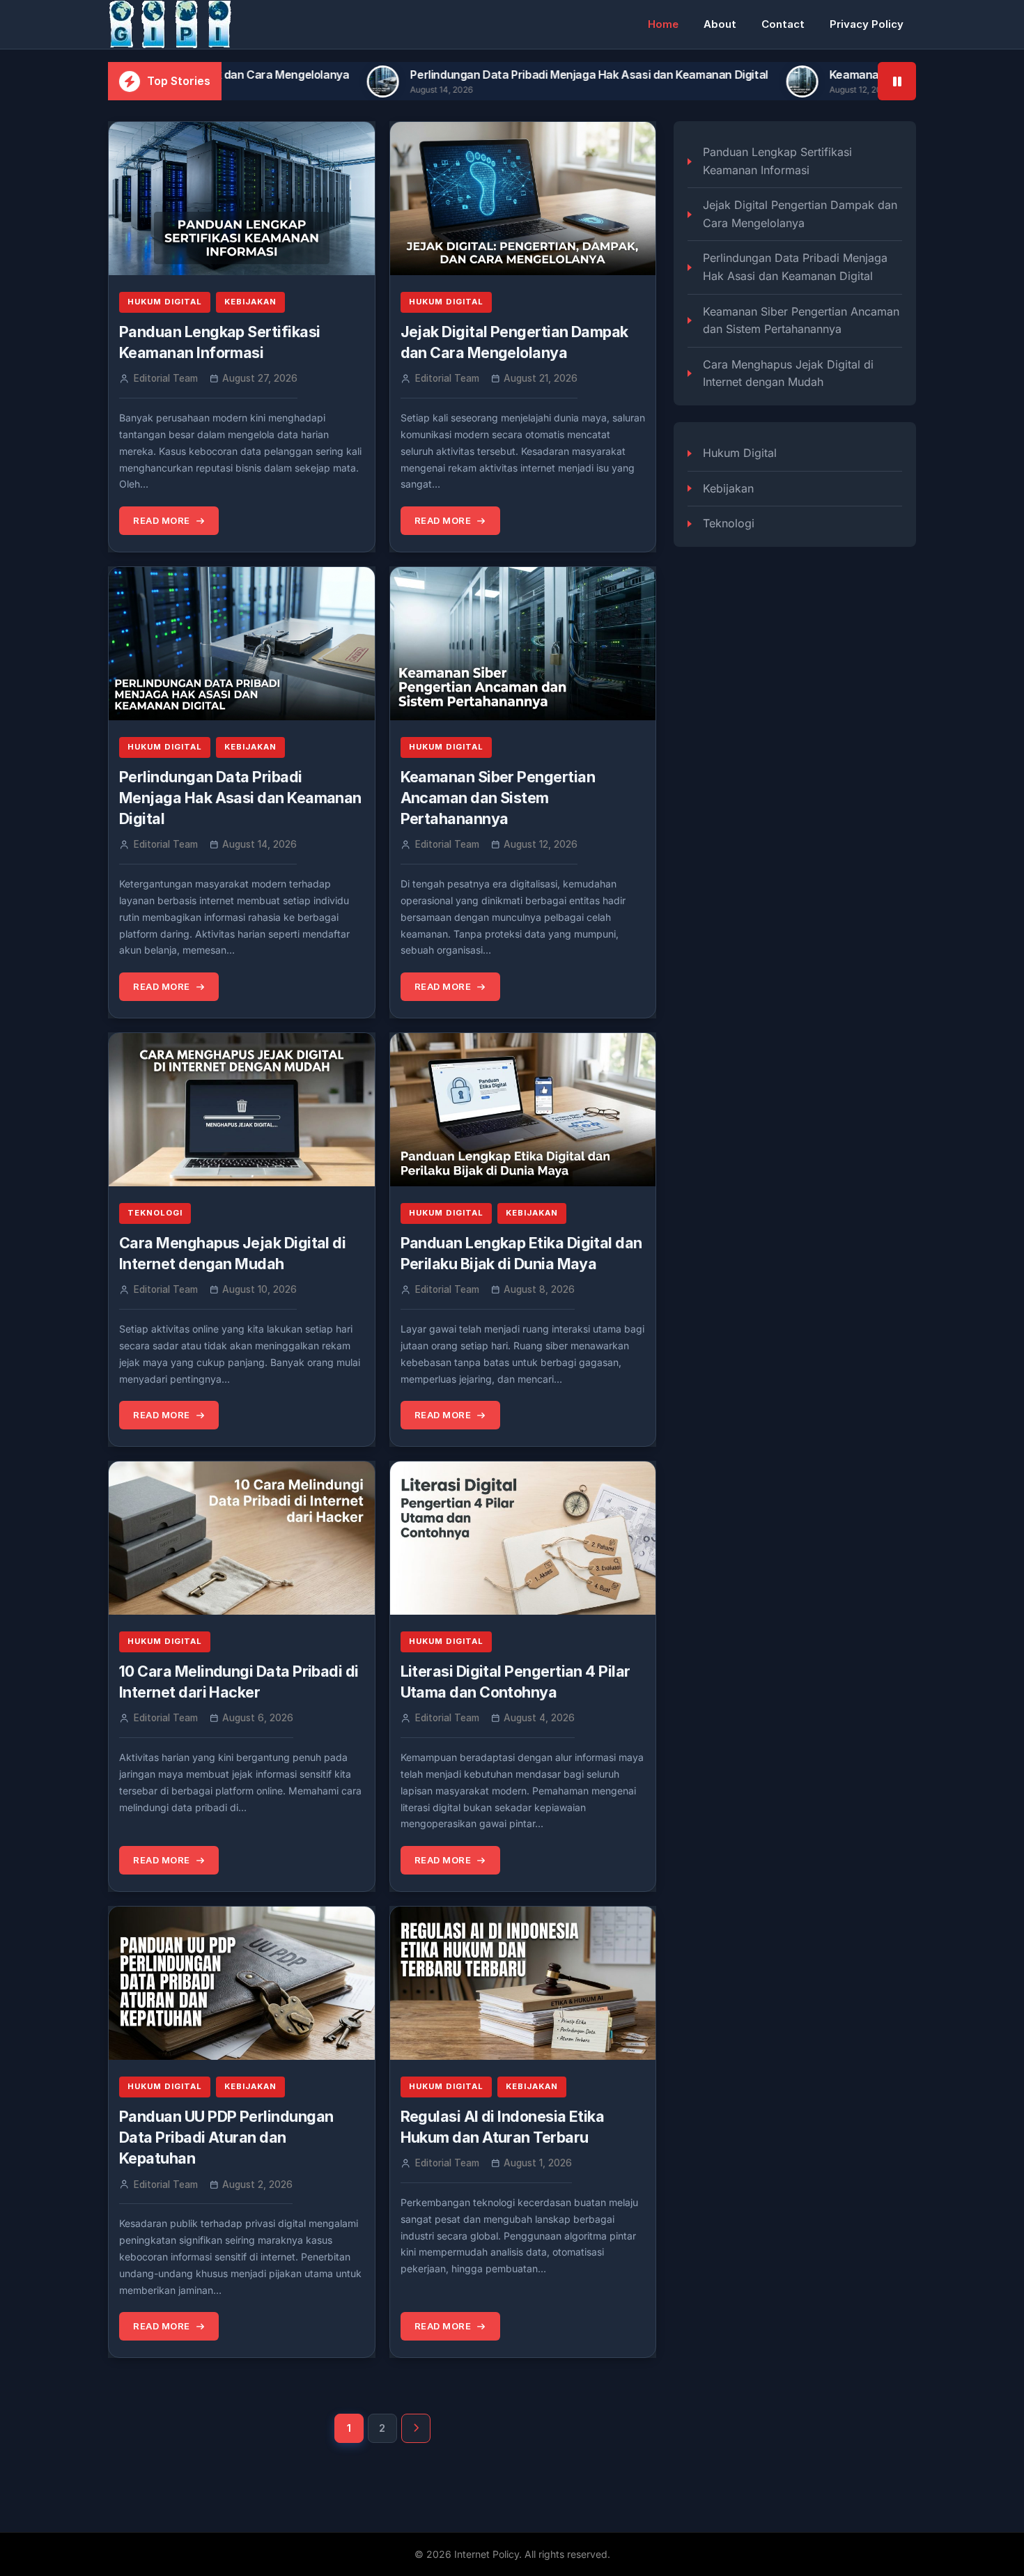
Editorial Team (166, 378)
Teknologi (155, 1213)
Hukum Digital (165, 302)
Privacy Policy (867, 24)
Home (663, 24)
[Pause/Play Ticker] (897, 81)
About (720, 24)
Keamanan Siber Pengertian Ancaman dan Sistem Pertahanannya (498, 798)
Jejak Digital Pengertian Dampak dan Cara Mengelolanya (800, 214)
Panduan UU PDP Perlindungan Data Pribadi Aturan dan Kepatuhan (226, 2137)
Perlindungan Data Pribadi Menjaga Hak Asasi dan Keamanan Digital (479, 75)
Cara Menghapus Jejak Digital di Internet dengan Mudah (788, 373)
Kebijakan (250, 302)
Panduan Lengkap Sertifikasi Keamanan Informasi (777, 161)
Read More (162, 520)
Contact (783, 24)
